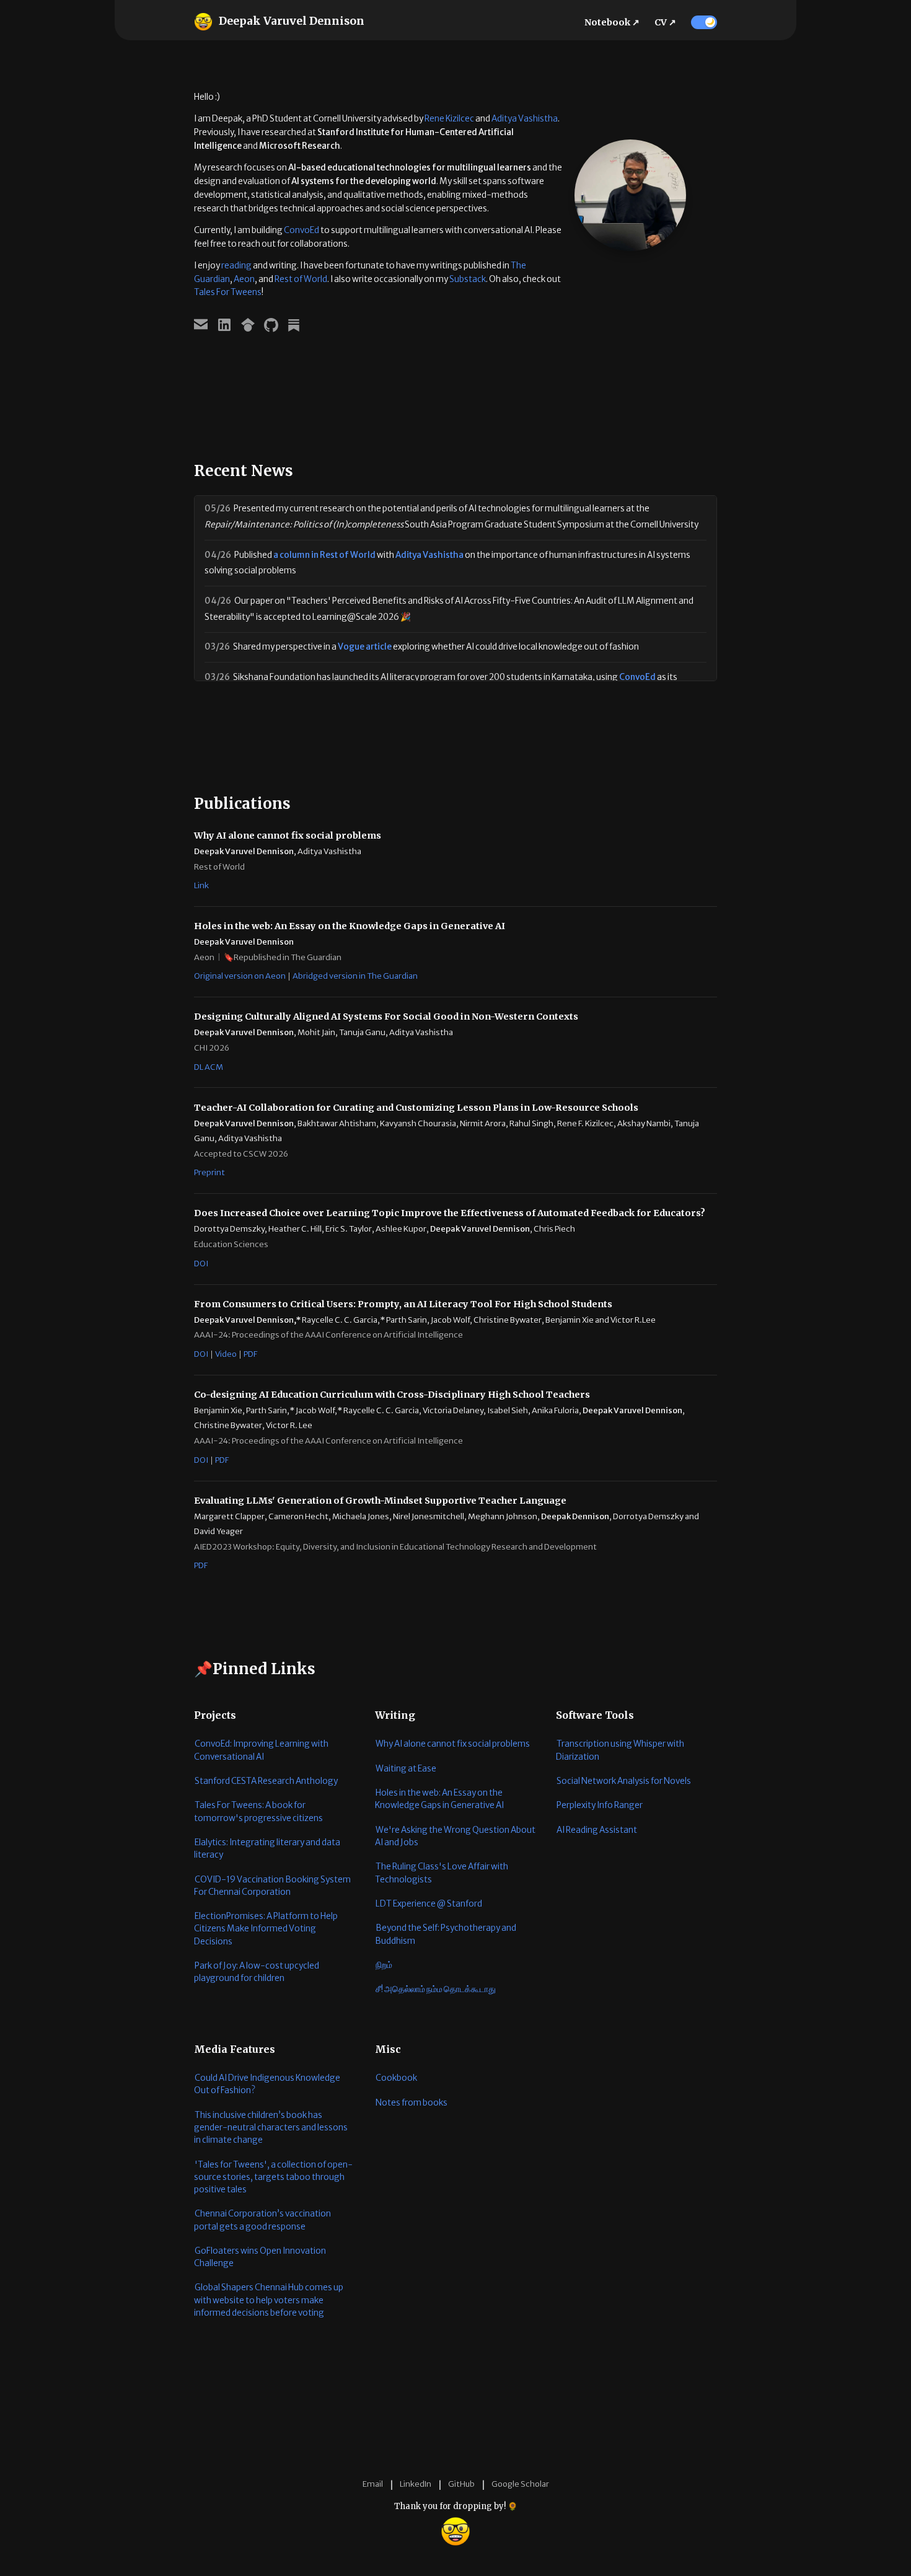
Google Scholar (520, 2484)
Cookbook (396, 2078)
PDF (250, 1354)
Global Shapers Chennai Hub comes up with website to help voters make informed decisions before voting (269, 2300)
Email (373, 2484)
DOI (201, 1264)
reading (236, 266)
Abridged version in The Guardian (355, 976)
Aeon (244, 279)
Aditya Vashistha (525, 119)
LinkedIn (416, 2484)
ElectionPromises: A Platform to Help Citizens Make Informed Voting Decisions (266, 1929)
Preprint (209, 1172)
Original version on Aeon (240, 976)
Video (226, 1354)
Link (201, 885)
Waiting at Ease (406, 1769)
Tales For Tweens (228, 292)
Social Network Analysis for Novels (624, 1781)
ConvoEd (301, 230)
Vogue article (365, 647)
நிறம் (384, 1965)
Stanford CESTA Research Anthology (266, 1781)
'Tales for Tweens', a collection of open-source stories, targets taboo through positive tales (273, 2177)
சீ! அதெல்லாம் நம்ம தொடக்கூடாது (436, 1989)
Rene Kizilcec (449, 119)
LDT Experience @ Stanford (429, 1904)
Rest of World (301, 279)
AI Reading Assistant (597, 1830)
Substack (468, 279)
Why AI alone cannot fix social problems (453, 1744)
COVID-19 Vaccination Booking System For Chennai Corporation (272, 1886)
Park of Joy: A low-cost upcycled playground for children (257, 1972)
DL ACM (209, 1067)
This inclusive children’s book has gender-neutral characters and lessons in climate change (271, 2128)
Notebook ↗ (612, 22)
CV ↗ (665, 22)
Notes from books (411, 2103)
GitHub (461, 2484)
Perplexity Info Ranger (600, 1805)
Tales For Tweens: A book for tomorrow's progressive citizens (258, 1811)
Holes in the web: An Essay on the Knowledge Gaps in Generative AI (439, 1799)
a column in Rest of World (324, 555)
